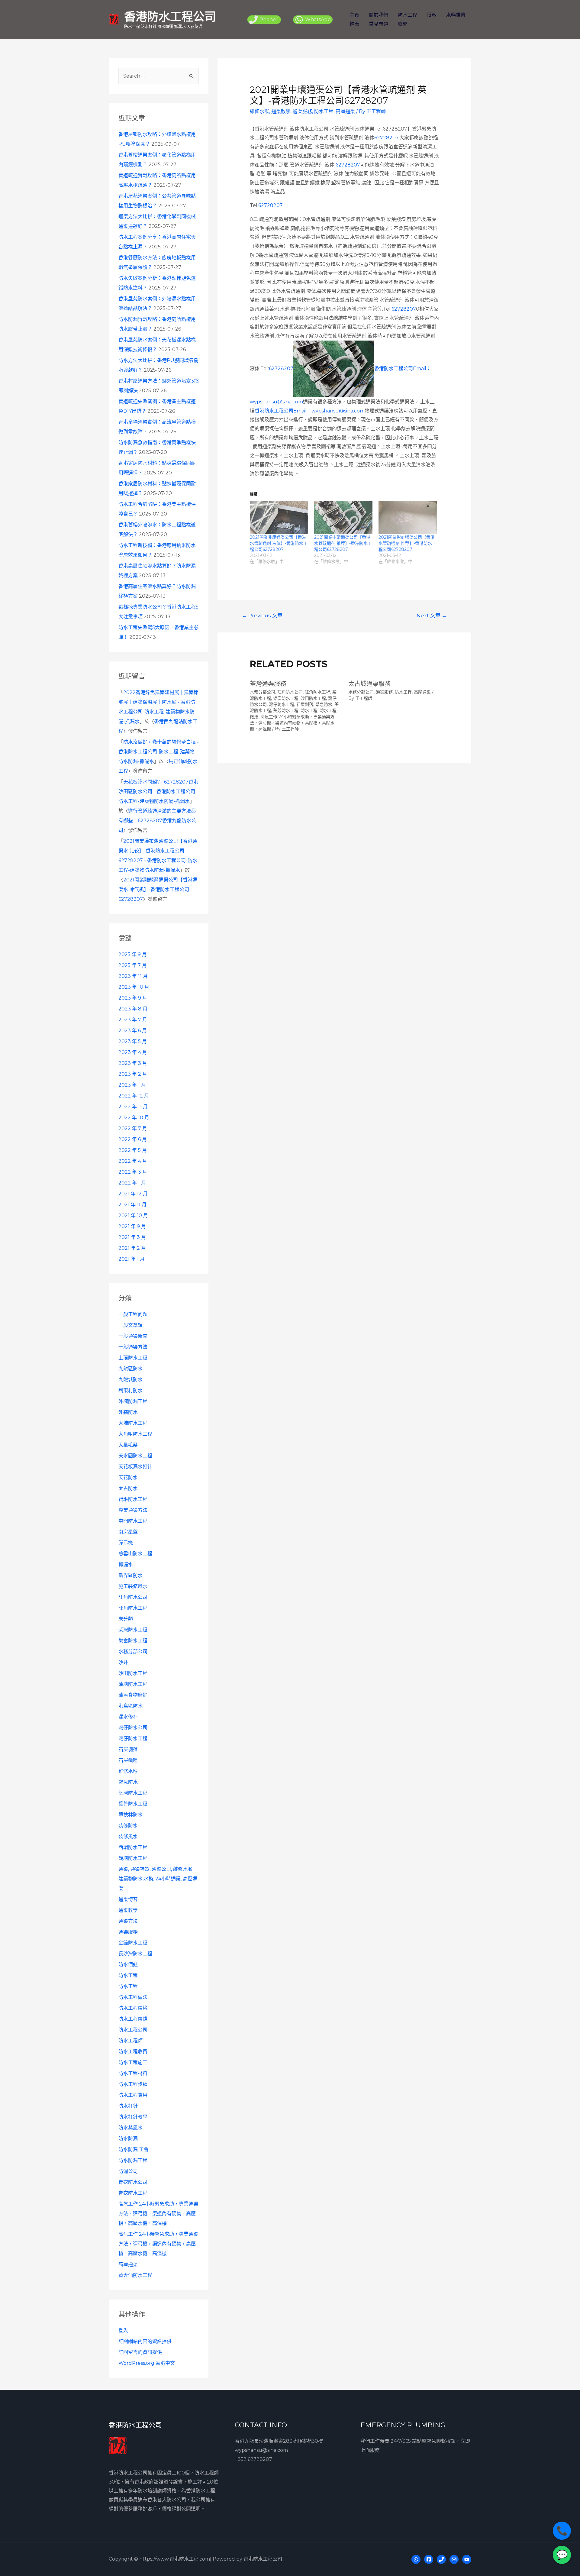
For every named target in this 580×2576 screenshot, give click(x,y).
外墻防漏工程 (133, 1401)
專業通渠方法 (133, 1510)
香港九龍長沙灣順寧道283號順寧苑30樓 (279, 2441)
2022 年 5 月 (133, 1150)
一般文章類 (130, 1325)
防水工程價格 (133, 2008)
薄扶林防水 (130, 1815)
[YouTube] (467, 2559)
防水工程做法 (133, 1997)
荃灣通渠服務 (268, 684)
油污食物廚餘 (133, 1695)
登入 (123, 2330)
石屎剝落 (128, 1749)
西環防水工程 (133, 1847)
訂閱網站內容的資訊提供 (145, 2341)
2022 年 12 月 (134, 1096)
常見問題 (379, 24)
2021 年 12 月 (133, 1194)
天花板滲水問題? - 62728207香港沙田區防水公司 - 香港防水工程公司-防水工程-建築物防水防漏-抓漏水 (158, 792)
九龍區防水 (130, 1369)
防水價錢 (128, 1965)
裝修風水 (128, 1836)
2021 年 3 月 (132, 1237)
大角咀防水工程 (135, 1434)
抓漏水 (126, 1564)
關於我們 (379, 15)
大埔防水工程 (133, 1423)
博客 (432, 15)
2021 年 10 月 (133, 1215)
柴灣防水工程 (133, 1630)
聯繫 (403, 24)
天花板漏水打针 (135, 1467)
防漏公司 (128, 2171)
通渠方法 (128, 1921)
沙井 (123, 1662)
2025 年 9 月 (133, 954)
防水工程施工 (133, 2062)
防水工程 (408, 15)
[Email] (454, 2559)
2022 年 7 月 (133, 1128)
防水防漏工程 (133, 2160)
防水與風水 (130, 2128)
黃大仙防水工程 (135, 2275)
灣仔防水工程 (133, 1739)
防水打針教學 (133, 2117)
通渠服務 (128, 1932)
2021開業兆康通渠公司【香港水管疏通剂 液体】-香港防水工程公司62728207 (279, 543)
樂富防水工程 (133, 1641)
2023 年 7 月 (133, 1020)
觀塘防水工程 (133, 1858)
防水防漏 (128, 2139)
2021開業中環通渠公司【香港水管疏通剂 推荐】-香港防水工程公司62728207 (343, 543)
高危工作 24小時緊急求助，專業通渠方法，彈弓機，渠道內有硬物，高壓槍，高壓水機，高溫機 (158, 2214)
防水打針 (128, 2106)
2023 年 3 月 (133, 1063)
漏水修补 (128, 1717)
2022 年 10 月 (134, 1118)
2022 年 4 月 (133, 1161)
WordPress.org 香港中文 (147, 2363)
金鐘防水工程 (133, 1943)
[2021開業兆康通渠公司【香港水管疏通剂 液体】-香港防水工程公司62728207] (279, 517)
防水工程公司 (133, 2030)
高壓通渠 (128, 2264)
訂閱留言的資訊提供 (140, 2352)
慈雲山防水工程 (135, 1554)
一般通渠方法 (133, 1347)
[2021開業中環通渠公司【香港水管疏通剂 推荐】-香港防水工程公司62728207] (343, 517)
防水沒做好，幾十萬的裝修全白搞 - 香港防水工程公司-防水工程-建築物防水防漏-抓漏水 (159, 752)
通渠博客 (128, 1899)
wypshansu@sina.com (261, 2450)
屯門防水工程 (133, 1521)
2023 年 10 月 (134, 987)
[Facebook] (429, 2559)
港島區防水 (130, 1706)
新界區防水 (130, 1575)
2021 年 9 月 (132, 1226)
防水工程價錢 (133, 2019)
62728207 (386, 138)
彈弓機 (126, 1543)
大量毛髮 (128, 1445)
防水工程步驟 (133, 2084)
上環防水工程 (133, 1358)
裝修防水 (128, 1826)
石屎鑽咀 (128, 1760)
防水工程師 (130, 2041)
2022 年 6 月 (133, 1139)
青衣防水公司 (133, 2182)
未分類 (126, 1619)
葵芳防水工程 (133, 1804)
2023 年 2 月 (133, 1074)
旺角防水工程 (133, 1608)
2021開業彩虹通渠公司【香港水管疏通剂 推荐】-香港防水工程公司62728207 (407, 543)
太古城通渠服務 (369, 684)
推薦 (354, 24)
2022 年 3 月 (133, 1172)
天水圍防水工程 (135, 1456)
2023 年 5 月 (133, 1041)
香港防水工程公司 (170, 16)
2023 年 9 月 (133, 998)
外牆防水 (128, 1412)
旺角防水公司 (133, 1597)
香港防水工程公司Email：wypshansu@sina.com (310, 411)
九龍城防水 (130, 1380)
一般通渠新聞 (133, 1336)
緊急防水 (128, 1782)
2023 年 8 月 (133, 1009)
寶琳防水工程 (133, 1499)
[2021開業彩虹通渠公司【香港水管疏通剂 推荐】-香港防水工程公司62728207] (408, 517)
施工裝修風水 (133, 1586)
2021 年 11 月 (132, 1205)
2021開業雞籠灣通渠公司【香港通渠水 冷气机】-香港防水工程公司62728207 (158, 889)
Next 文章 (432, 615)
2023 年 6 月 (133, 1031)
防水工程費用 (133, 2095)
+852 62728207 (253, 2459)
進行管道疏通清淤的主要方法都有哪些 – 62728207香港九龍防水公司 (157, 821)
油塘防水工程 (133, 1684)
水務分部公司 (133, 1652)
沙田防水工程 (133, 1673)
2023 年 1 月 (132, 1085)
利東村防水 (130, 1390)
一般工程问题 (133, 1314)
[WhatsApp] (416, 2559)
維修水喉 (128, 1771)
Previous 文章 (262, 615)
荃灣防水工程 (133, 1793)
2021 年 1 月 (132, 1259)
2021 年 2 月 (132, 1248)
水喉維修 (456, 15)
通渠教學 (128, 1910)
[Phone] (441, 2559)
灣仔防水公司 (133, 1728)
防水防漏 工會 (134, 2149)
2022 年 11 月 (133, 1107)
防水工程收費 (133, 2052)
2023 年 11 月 (133, 976)
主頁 (354, 15)
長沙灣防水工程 (135, 1954)
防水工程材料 (133, 2073)
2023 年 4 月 (133, 1052)
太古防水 (128, 1488)
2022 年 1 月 (132, 1183)
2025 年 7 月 (133, 965)
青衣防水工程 (133, 2193)
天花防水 (128, 1477)
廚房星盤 (128, 1532)
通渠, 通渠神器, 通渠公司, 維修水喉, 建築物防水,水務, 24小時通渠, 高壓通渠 (158, 1879)
